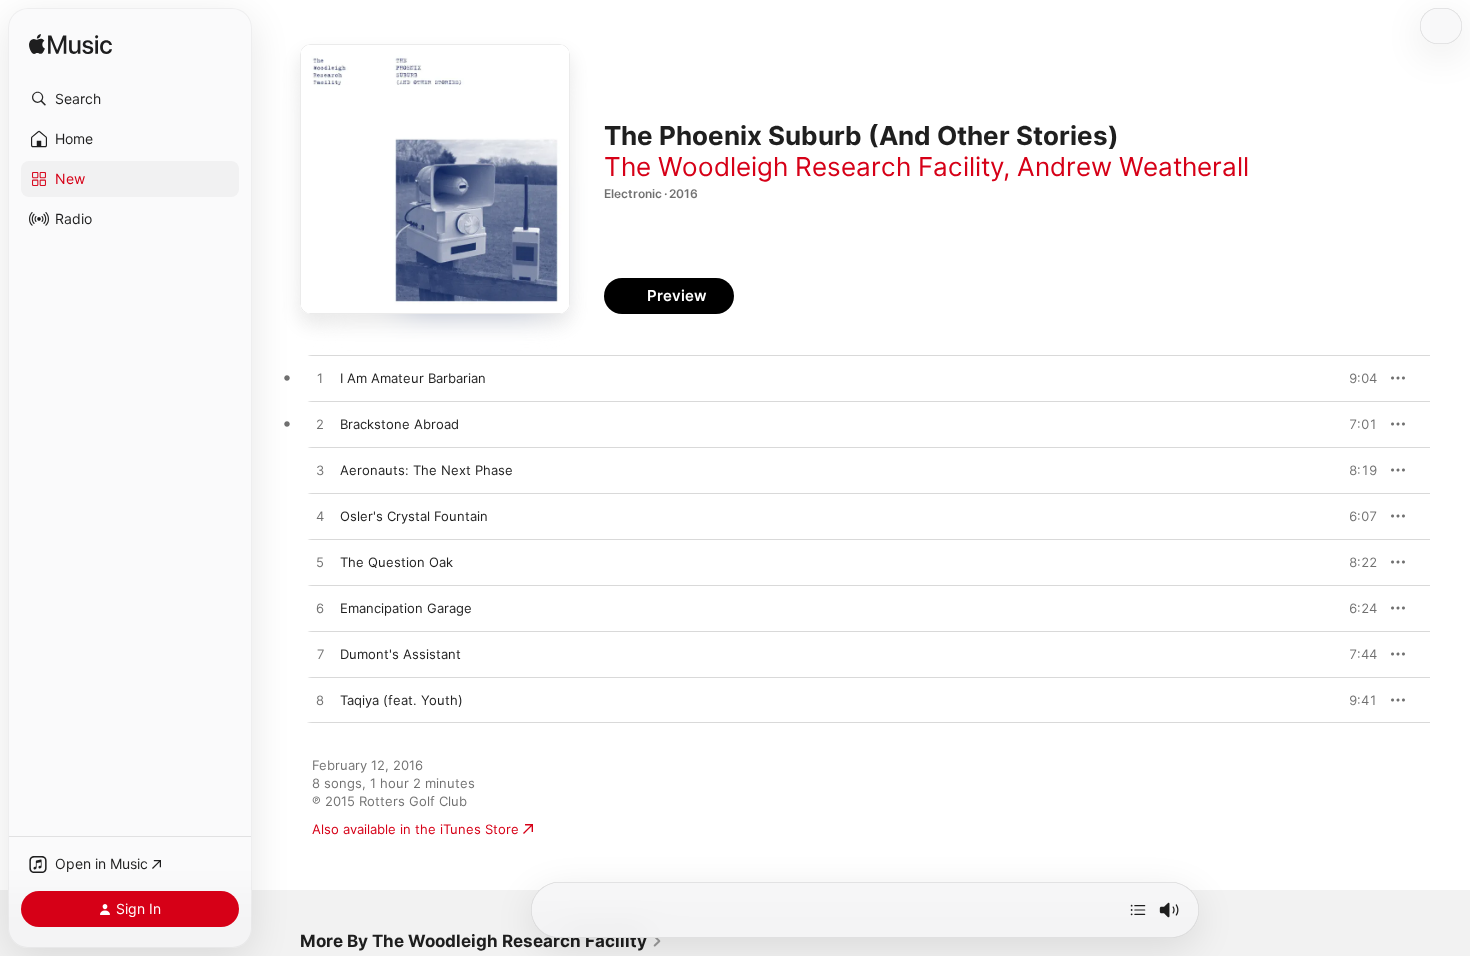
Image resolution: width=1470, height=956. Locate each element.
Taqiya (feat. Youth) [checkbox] (401, 700)
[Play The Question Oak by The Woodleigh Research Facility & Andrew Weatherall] (320, 563)
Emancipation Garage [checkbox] (406, 608)
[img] (70, 45)
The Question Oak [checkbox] (396, 562)
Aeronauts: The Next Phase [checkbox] (426, 470)
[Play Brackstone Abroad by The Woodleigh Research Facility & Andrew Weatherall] (320, 425)
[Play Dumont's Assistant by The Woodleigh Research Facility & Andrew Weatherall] (320, 655)
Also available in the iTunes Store (415, 829)
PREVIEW (1355, 378)
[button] (130, 99)
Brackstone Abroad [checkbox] (399, 424)
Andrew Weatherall (1133, 166)
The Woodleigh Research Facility (803, 166)
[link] (481, 941)
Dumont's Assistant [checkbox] (400, 654)
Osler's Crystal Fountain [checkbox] (414, 516)
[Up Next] (1138, 910)
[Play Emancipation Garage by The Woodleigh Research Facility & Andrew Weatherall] (320, 609)
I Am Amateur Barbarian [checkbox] (413, 378)
